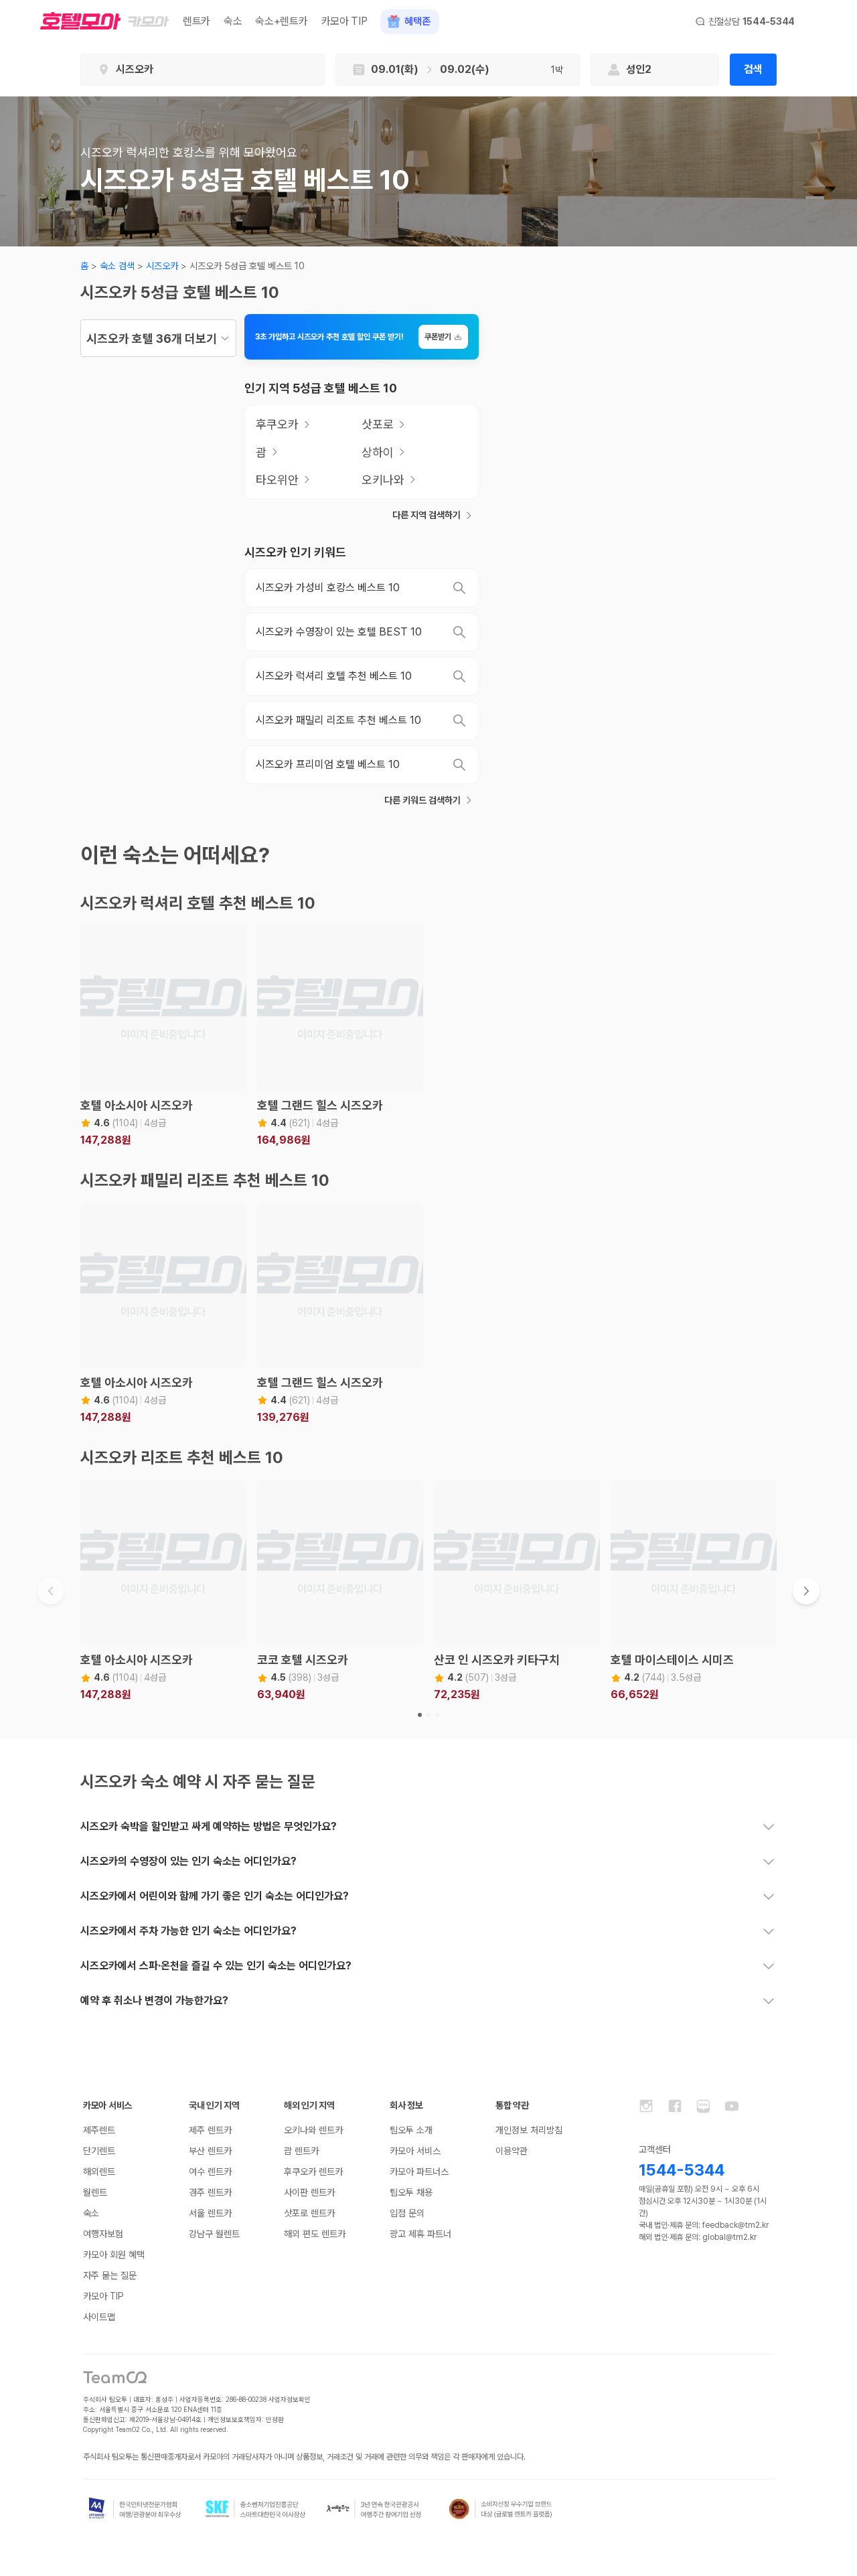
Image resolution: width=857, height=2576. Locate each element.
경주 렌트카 (210, 2192)
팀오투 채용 (411, 2192)
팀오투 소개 (411, 2130)
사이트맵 (99, 2317)
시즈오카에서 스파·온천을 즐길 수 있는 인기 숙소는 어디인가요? (216, 1966)
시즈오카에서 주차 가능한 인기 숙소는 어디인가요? (188, 1931)
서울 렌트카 (210, 2213)
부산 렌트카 (210, 2151)
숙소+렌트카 (281, 21)
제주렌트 (99, 2130)
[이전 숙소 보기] (51, 1591)
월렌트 (95, 2192)
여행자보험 (103, 2234)
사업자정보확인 (290, 2399)
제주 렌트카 (210, 2130)
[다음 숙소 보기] (806, 1591)
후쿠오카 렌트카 (313, 2172)
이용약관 (512, 2151)
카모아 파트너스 (419, 2172)
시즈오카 (162, 266)
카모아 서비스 (415, 2151)
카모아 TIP (344, 21)
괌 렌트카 (301, 2151)
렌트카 (197, 21)
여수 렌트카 (210, 2172)
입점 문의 (407, 2213)
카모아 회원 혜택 (114, 2255)
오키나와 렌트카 (313, 2130)
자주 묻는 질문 (110, 2275)
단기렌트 (99, 2151)
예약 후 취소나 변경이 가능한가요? (154, 2000)
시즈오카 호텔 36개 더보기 (152, 338)
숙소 (233, 21)
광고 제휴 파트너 (420, 2234)
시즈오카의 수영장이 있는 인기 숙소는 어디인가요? (188, 1861)
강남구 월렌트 (214, 2234)
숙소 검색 (117, 266)
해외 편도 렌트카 (315, 2234)
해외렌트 (99, 2172)
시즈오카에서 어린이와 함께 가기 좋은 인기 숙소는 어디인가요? (215, 1896)
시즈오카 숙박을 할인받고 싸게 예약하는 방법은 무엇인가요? (209, 1826)
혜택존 (417, 21)
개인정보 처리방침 (529, 2130)
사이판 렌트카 (309, 2192)
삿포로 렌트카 (309, 2213)
